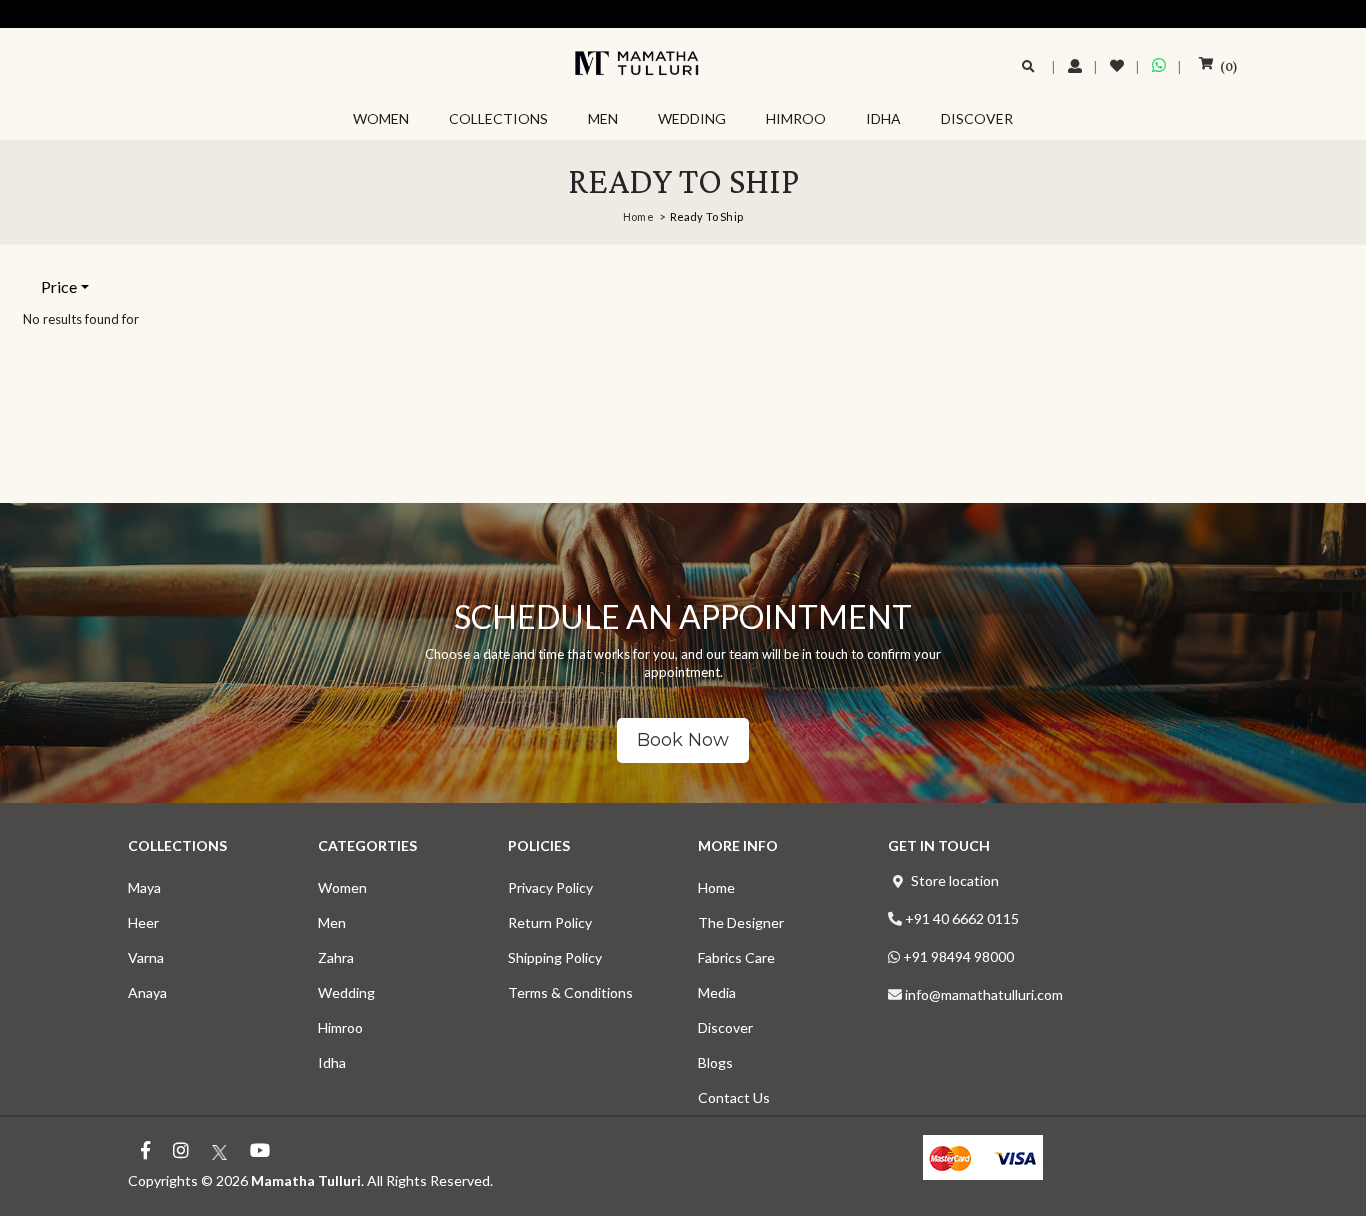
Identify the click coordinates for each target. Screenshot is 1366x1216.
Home (638, 216)
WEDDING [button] (692, 118)
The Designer (741, 922)
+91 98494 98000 (958, 956)
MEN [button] (603, 118)
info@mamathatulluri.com (984, 994)
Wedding (346, 992)
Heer (143, 922)
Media (717, 992)
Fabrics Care (736, 957)
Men (332, 922)
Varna (146, 957)
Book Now (683, 740)
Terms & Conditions (570, 992)
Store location (955, 880)
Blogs (715, 1062)
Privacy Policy (550, 887)
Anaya (147, 992)
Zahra (336, 957)
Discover (725, 1027)
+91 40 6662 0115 (962, 918)
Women (342, 887)
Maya (144, 887)
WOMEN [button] (381, 118)
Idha (332, 1062)
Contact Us (734, 1097)
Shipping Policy (555, 957)
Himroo (340, 1027)
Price (59, 286)
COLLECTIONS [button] (498, 118)
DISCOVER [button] (977, 118)
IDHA (883, 118)
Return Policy (550, 922)
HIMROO (796, 118)
